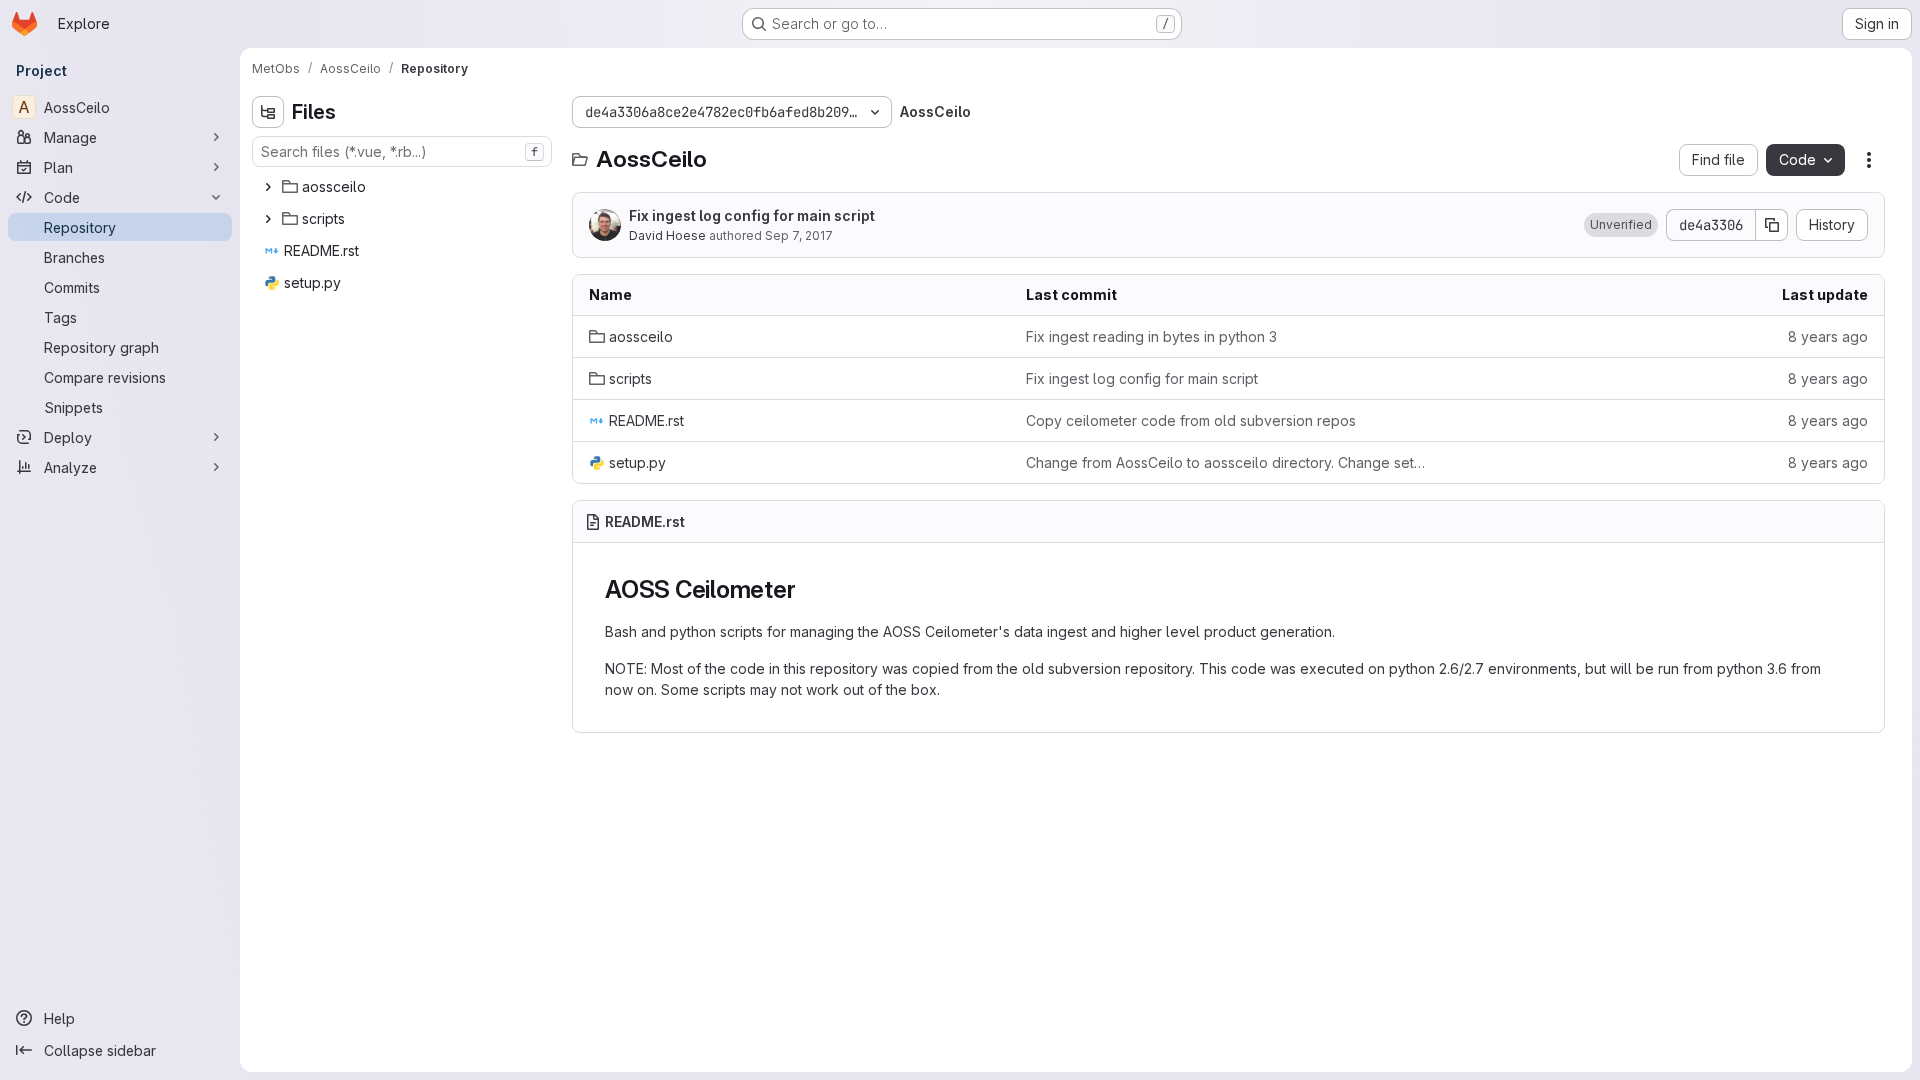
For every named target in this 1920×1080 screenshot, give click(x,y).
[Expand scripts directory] (268, 219)
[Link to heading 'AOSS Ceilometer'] (808, 589)
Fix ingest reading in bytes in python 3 (1151, 336)
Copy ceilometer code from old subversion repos (1191, 420)
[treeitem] (404, 187)
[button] (1621, 225)
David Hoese (667, 235)
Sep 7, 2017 (799, 235)
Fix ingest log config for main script (752, 215)
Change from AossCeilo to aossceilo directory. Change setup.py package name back (1228, 462)
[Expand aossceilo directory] (268, 187)
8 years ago (1828, 336)
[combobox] (402, 151)
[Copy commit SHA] (1772, 225)
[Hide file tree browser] (268, 112)
